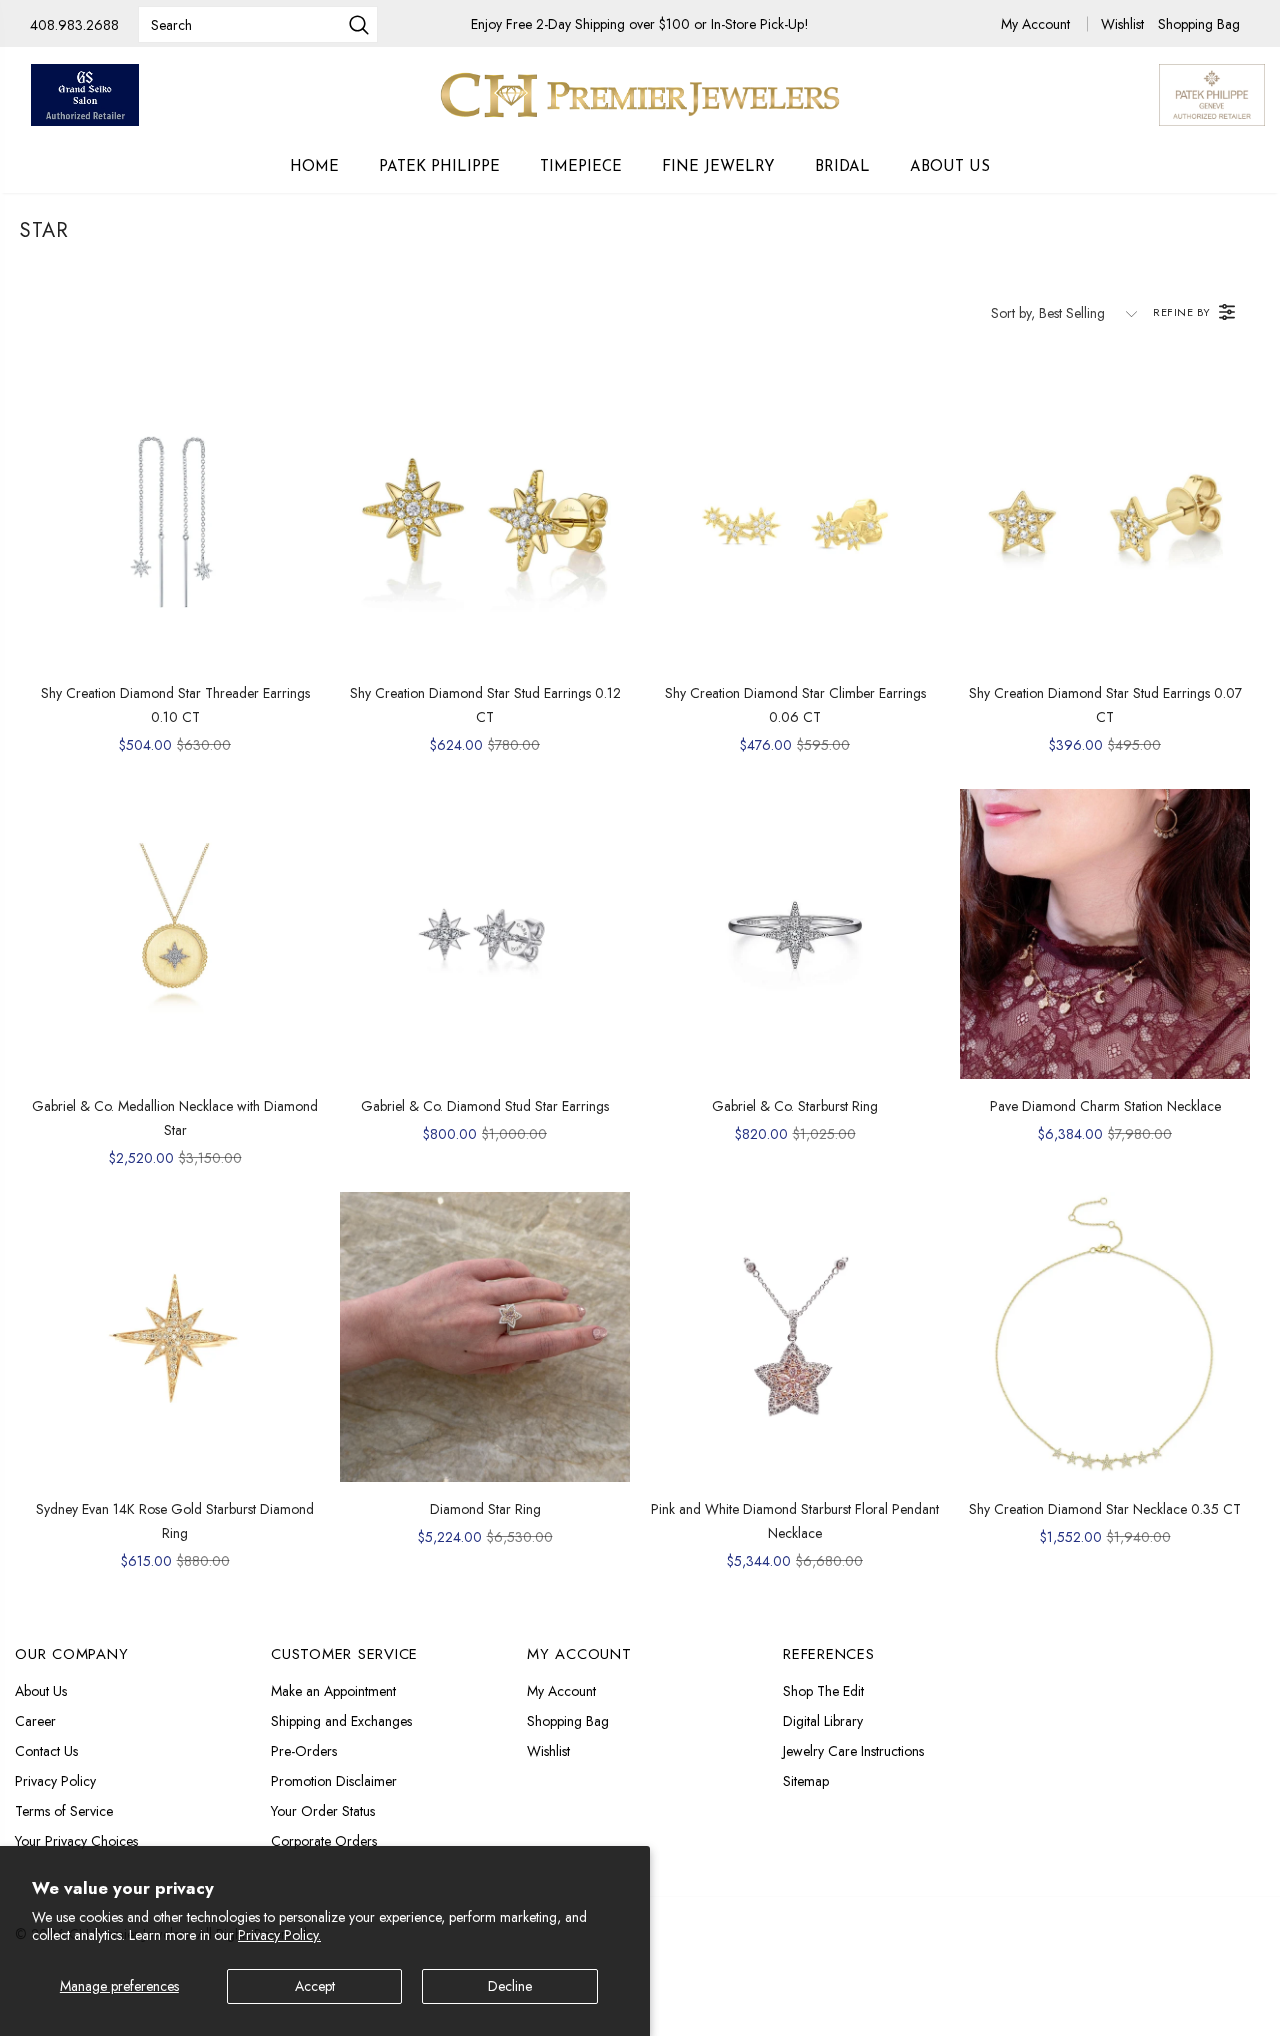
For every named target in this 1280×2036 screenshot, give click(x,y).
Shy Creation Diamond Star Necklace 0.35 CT (1105, 1509)
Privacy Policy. (279, 1935)
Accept (315, 1986)
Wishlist (1124, 24)
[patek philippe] (1212, 93)
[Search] (359, 27)
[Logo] (640, 95)
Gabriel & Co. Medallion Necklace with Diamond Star (175, 1118)
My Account (1037, 24)
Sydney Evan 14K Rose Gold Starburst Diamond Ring (175, 1521)
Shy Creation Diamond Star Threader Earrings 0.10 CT (175, 705)
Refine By (1182, 312)
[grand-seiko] (85, 95)
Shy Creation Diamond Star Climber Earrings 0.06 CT (795, 705)
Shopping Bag (1199, 24)
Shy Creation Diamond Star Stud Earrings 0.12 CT (485, 705)
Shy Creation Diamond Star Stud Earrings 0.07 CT (1105, 705)
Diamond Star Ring (485, 1509)
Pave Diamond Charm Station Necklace (1105, 1106)
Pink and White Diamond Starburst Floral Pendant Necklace (795, 1521)
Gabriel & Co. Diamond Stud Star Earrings (485, 1106)
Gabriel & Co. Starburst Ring (795, 1106)
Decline (510, 1986)
